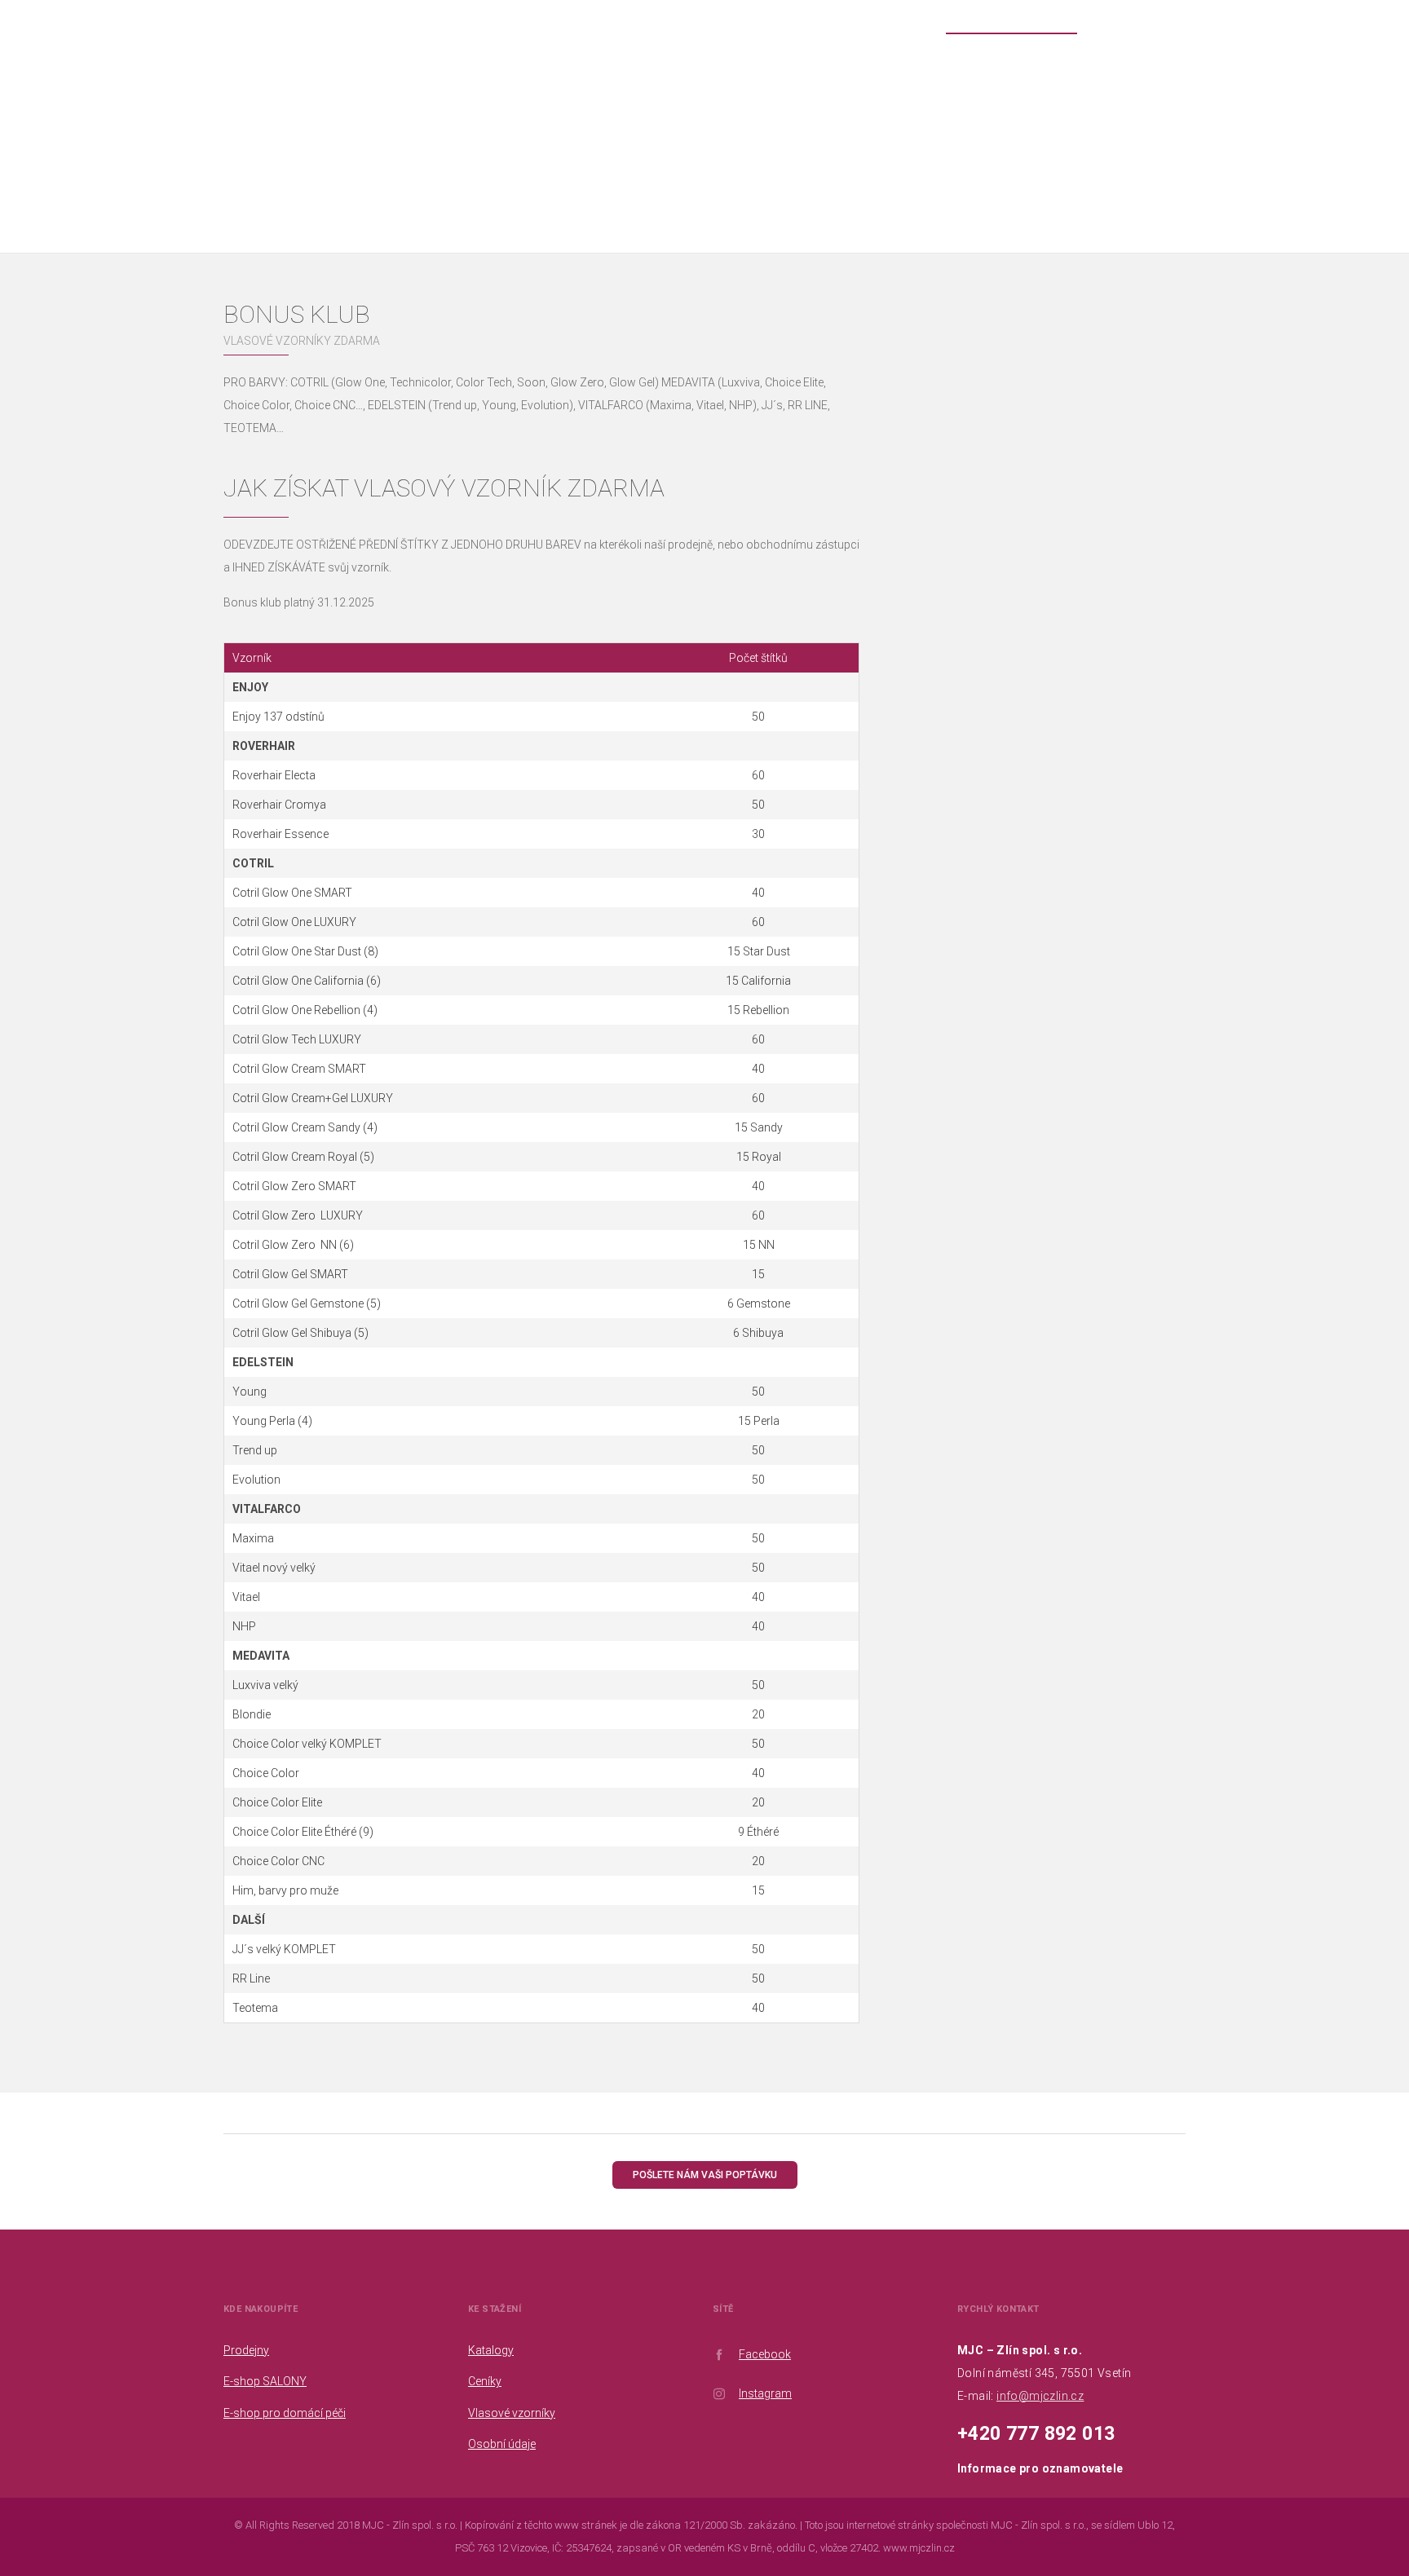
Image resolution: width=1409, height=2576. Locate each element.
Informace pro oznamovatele (1040, 2468)
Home (661, 146)
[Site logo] (50, 78)
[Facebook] (1363, 16)
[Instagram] (1387, 16)
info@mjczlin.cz (1040, 2396)
